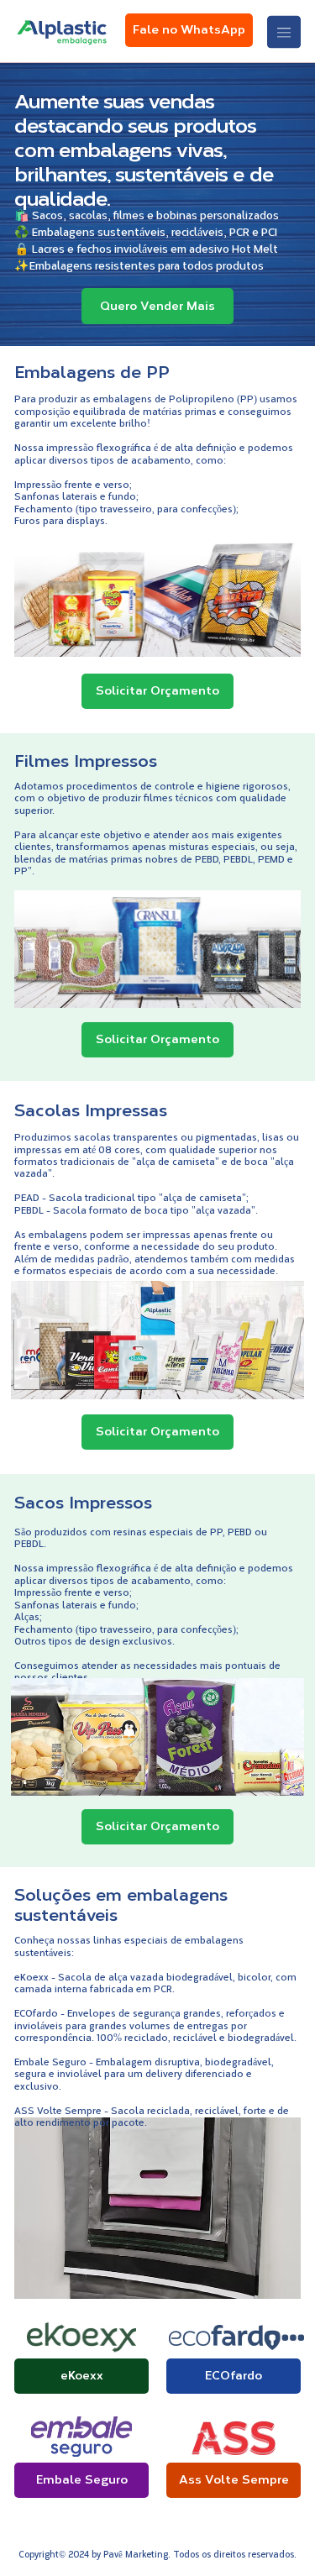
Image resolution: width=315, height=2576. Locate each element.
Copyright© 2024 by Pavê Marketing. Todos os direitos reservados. (157, 2554)
